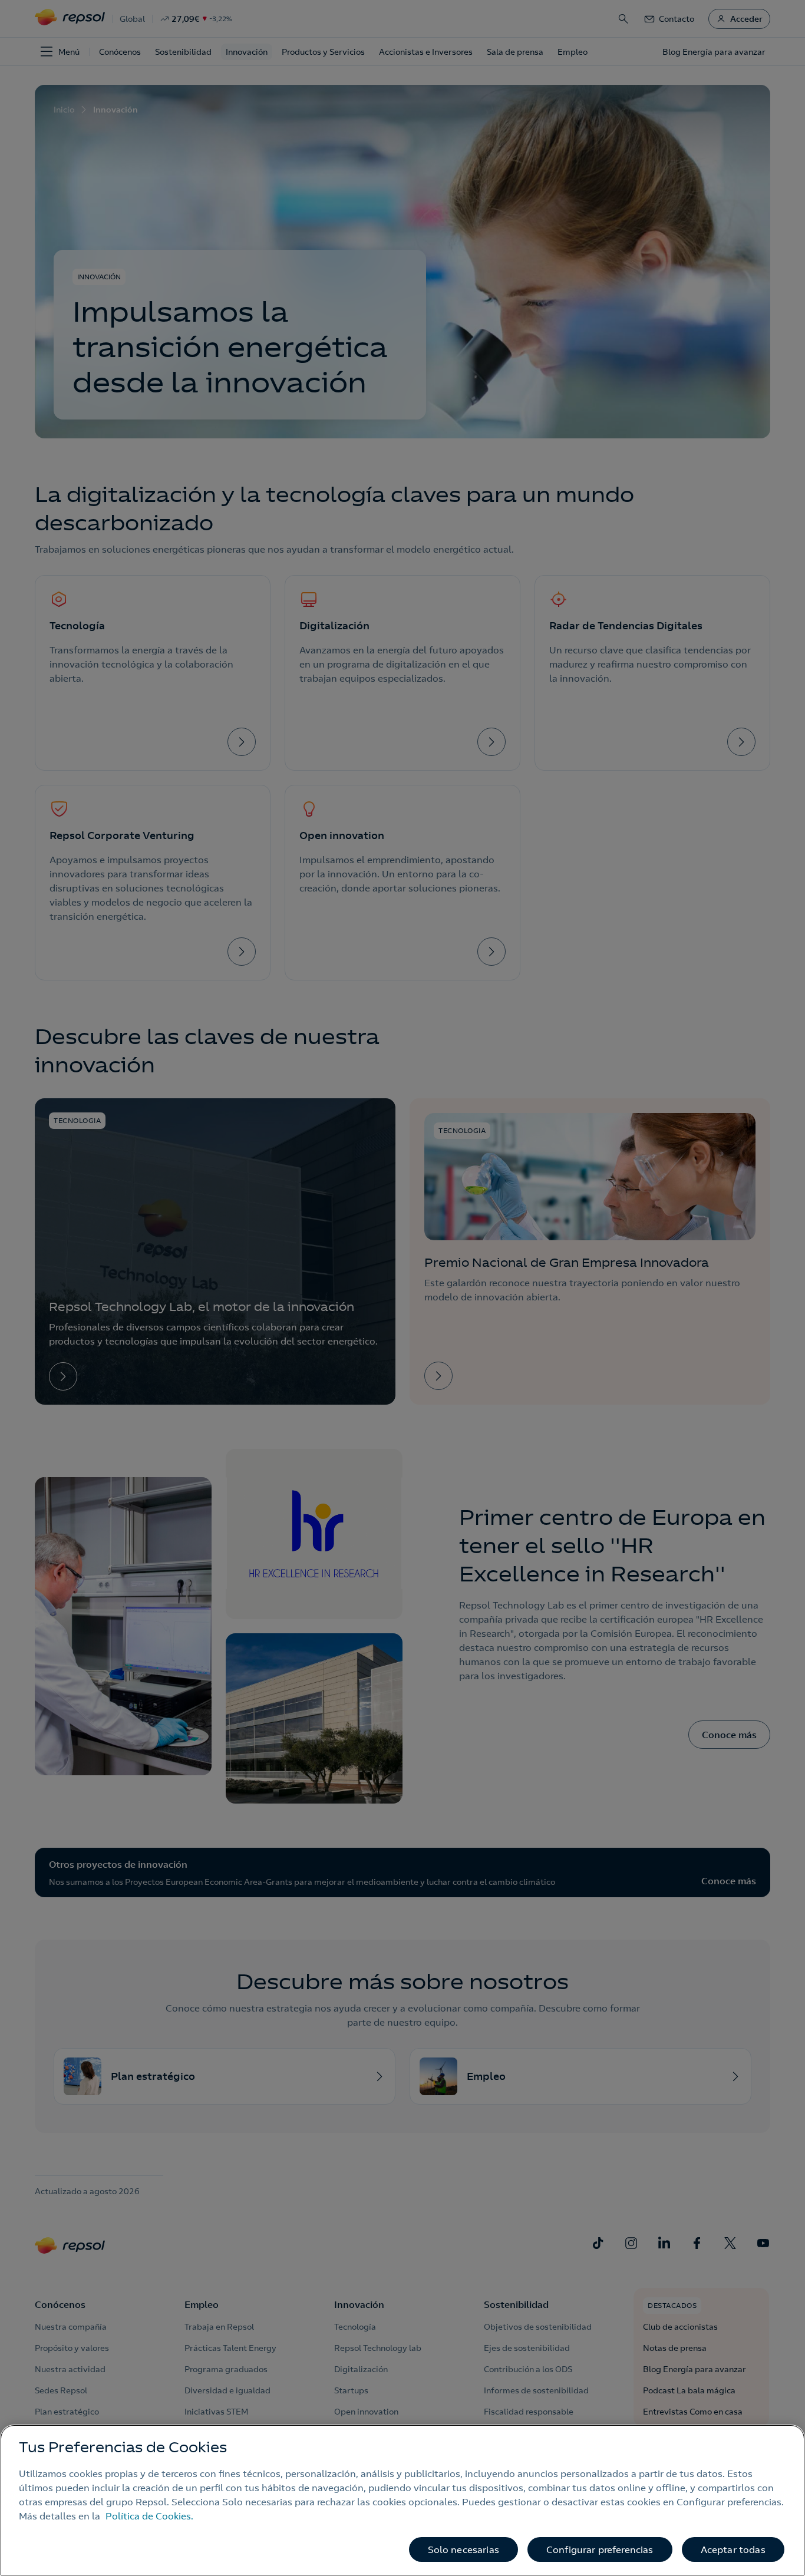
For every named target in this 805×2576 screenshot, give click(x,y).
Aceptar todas (733, 2549)
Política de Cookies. (149, 2516)
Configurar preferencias (600, 2549)
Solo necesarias (463, 2549)
